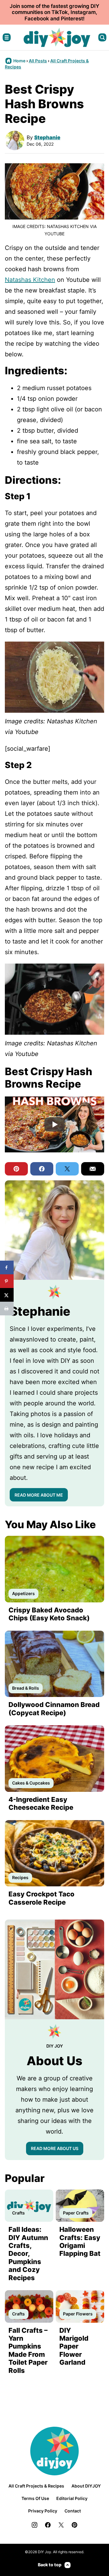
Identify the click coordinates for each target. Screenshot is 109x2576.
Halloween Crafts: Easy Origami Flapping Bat (80, 2241)
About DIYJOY (86, 2486)
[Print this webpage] (7, 1309)
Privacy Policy (43, 2511)
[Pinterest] (74, 2525)
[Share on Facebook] (7, 1267)
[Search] (102, 37)
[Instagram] (35, 2525)
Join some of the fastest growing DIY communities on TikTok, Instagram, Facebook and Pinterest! (54, 12)
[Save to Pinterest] (7, 1281)
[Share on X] (7, 1295)
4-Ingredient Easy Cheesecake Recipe (41, 1803)
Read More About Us (55, 2148)
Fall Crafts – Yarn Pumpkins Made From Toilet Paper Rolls (28, 2350)
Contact (73, 2511)
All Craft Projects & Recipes (36, 2486)
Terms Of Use (35, 2498)
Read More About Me (39, 1495)
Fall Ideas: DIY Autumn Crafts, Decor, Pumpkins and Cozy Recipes (28, 2253)
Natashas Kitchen (30, 280)
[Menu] (7, 37)
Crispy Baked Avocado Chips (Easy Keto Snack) (49, 1614)
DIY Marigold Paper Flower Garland (74, 2346)
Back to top (50, 2565)
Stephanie (47, 137)
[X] (61, 2525)
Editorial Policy (72, 2498)
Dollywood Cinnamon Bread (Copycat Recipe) (54, 1709)
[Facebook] (48, 2525)
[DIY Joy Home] (57, 37)
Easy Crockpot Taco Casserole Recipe (41, 1898)
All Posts (38, 61)
